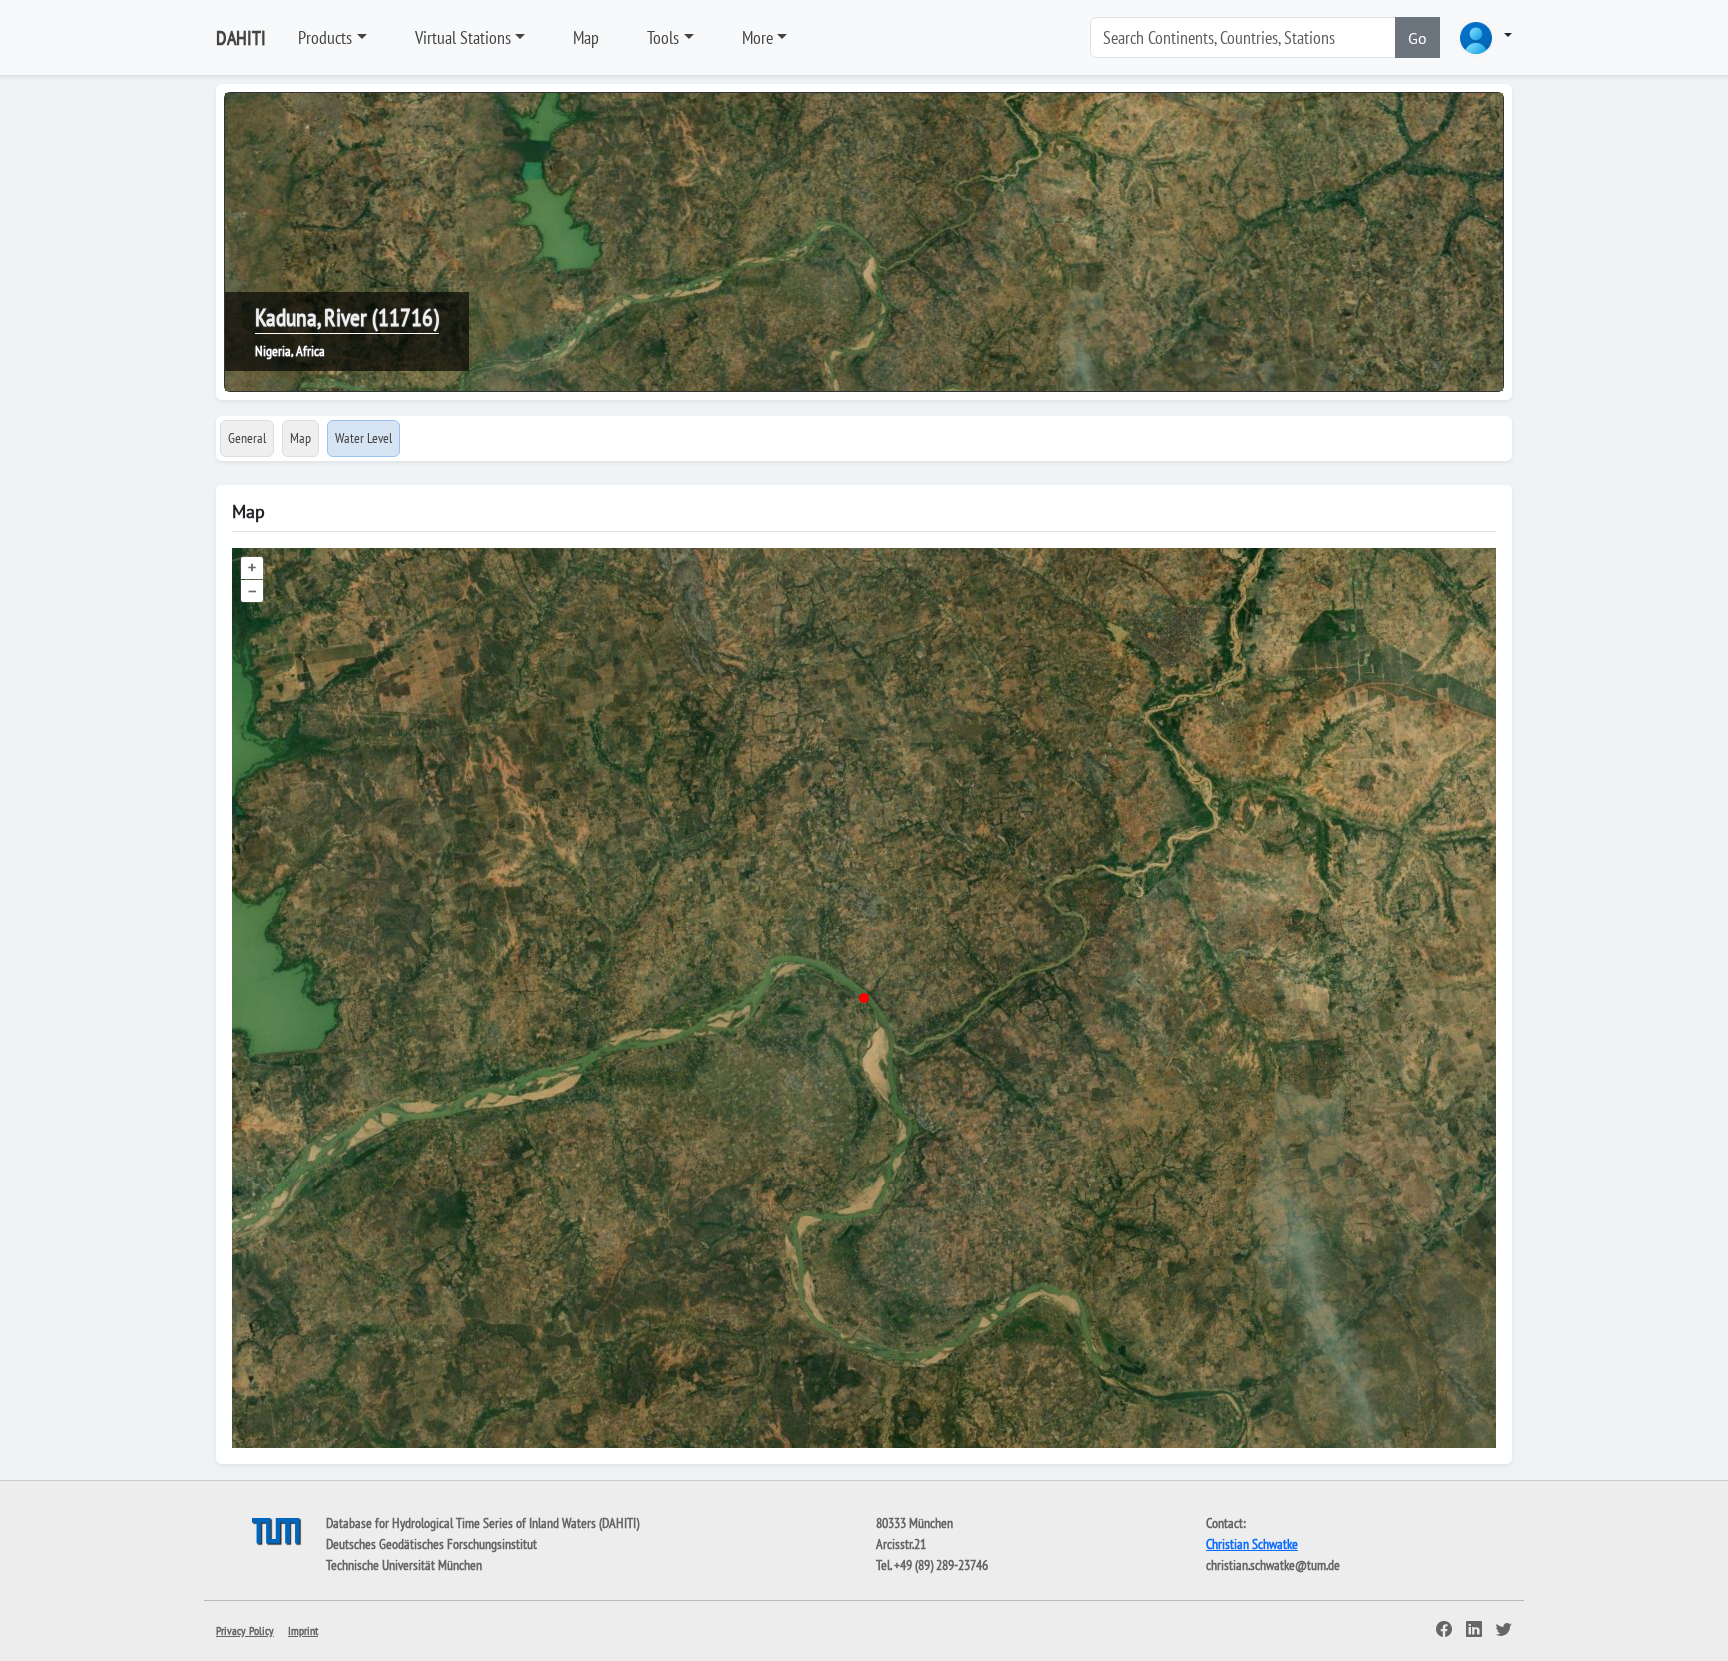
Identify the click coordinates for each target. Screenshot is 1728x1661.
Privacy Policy (245, 1630)
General (247, 438)
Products (325, 37)
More (757, 37)
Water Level (363, 438)
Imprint (303, 1630)
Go (1417, 38)
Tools (663, 37)
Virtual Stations (463, 37)
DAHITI (241, 38)
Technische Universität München (404, 1565)
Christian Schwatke (1252, 1544)
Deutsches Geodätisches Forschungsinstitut (431, 1544)
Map (586, 37)
